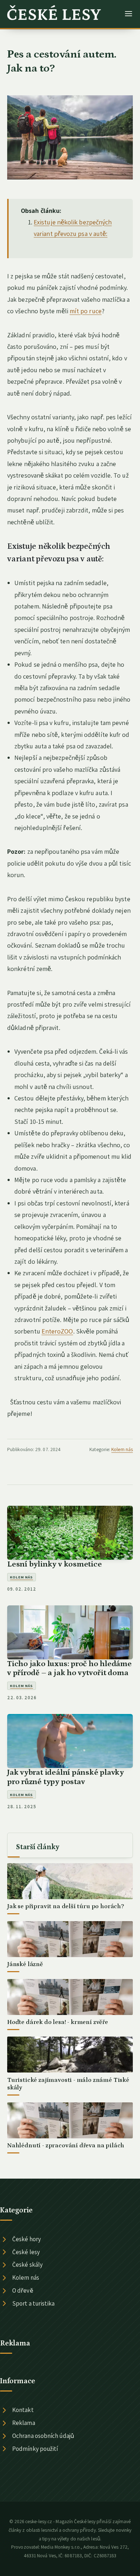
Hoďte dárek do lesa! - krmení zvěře (58, 2022)
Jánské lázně (25, 1964)
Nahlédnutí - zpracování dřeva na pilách (66, 2146)
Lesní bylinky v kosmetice (55, 1564)
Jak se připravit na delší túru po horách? (66, 1906)
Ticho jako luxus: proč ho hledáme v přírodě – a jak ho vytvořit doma (69, 1668)
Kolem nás (122, 1449)
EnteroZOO (57, 1331)
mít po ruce (86, 311)
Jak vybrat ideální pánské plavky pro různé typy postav (66, 1777)
